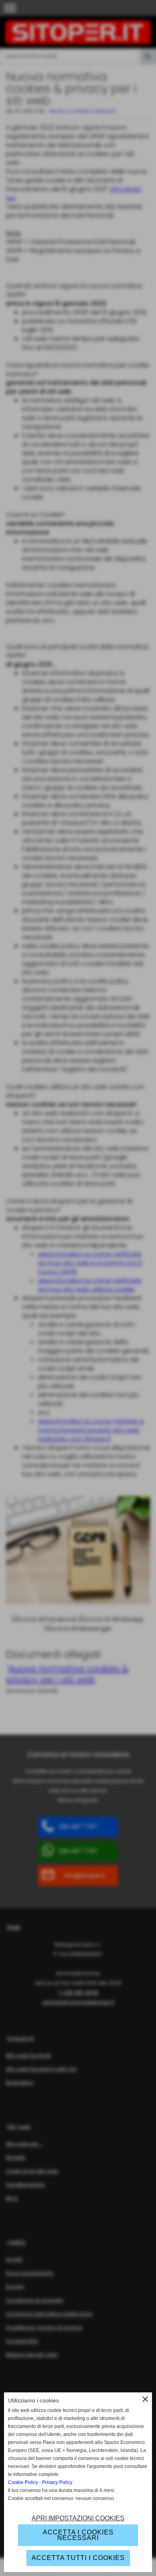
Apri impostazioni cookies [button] (78, 2518)
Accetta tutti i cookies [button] (78, 2558)
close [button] (145, 2399)
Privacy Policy (57, 2482)
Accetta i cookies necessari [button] (78, 2535)
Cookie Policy (23, 2482)
